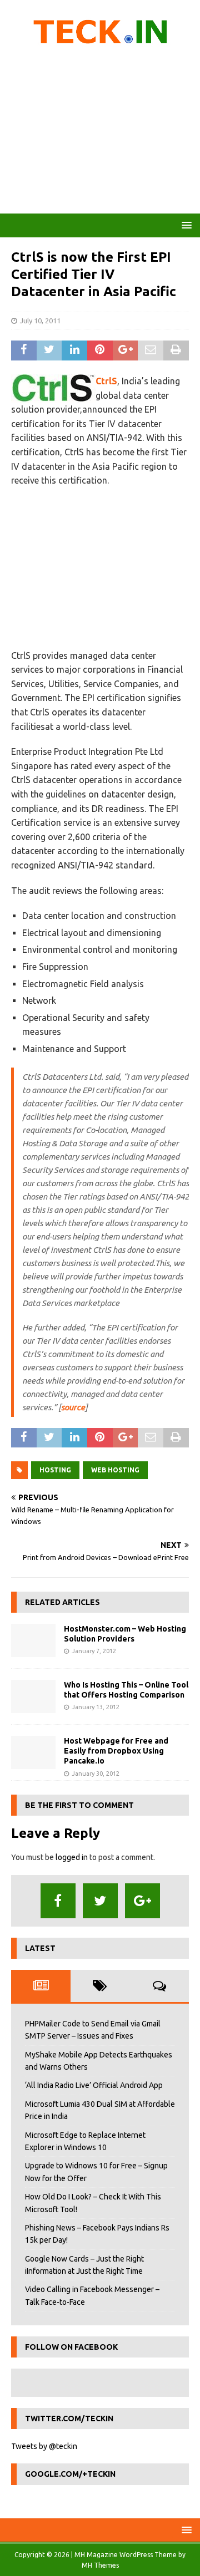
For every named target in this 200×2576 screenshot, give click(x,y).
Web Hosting (115, 1470)
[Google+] (142, 1901)
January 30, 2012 (96, 1774)
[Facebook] (58, 1901)
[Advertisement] (100, 133)
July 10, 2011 (40, 321)
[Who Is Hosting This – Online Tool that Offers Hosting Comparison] (33, 1696)
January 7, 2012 (94, 1651)
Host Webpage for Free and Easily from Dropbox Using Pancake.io (116, 1751)
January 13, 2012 (96, 1707)
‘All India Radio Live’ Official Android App (94, 2085)
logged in (72, 1857)
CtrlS (106, 381)
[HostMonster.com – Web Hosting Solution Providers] (33, 1640)
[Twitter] (100, 1901)
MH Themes (100, 2565)
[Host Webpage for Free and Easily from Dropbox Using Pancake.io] (33, 1752)
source (73, 1407)
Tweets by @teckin (44, 2446)
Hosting (55, 1470)
